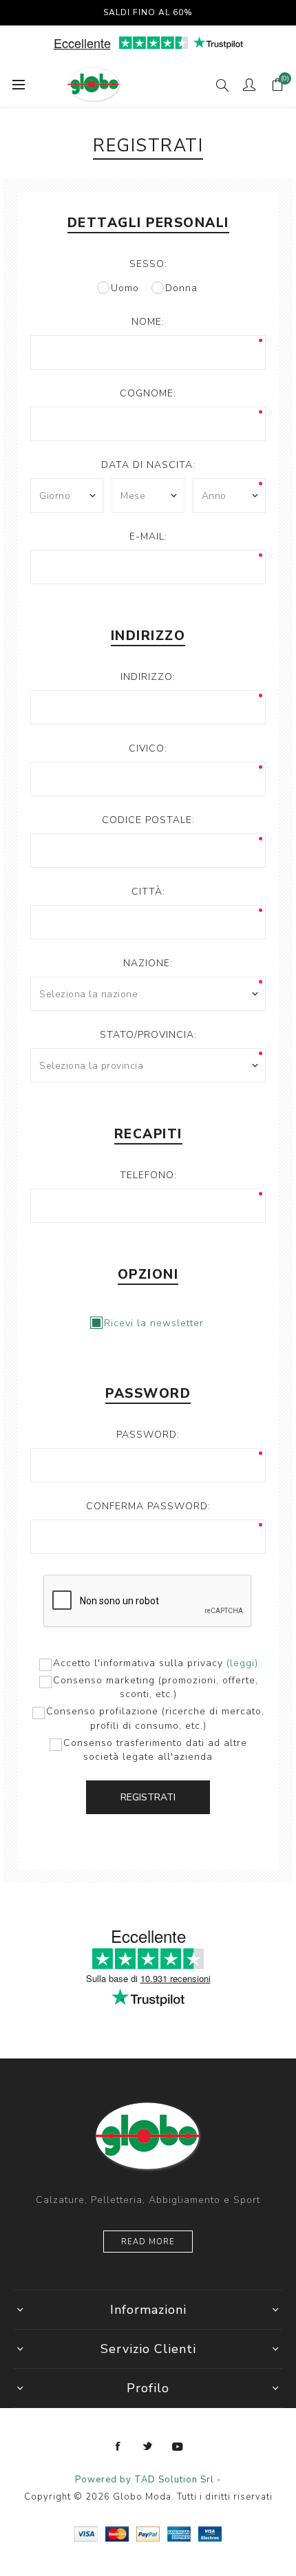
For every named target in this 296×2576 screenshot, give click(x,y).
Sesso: (148, 264)
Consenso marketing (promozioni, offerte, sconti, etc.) (156, 1687)
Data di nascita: (148, 465)
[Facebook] (118, 2447)
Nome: (148, 322)
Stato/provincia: (148, 1035)
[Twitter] (148, 2447)
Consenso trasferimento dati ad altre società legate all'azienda (155, 1750)
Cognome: (148, 393)
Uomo (125, 288)
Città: (148, 892)
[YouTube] (178, 2447)
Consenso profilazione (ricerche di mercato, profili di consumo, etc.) (155, 1718)
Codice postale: (148, 820)
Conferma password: (148, 1506)
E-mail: (148, 536)
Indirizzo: (148, 677)
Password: (148, 1435)
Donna (181, 288)
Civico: (148, 748)
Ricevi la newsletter (154, 1323)
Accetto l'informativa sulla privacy (138, 1663)
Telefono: (148, 1175)
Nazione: (148, 963)
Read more (148, 2242)
